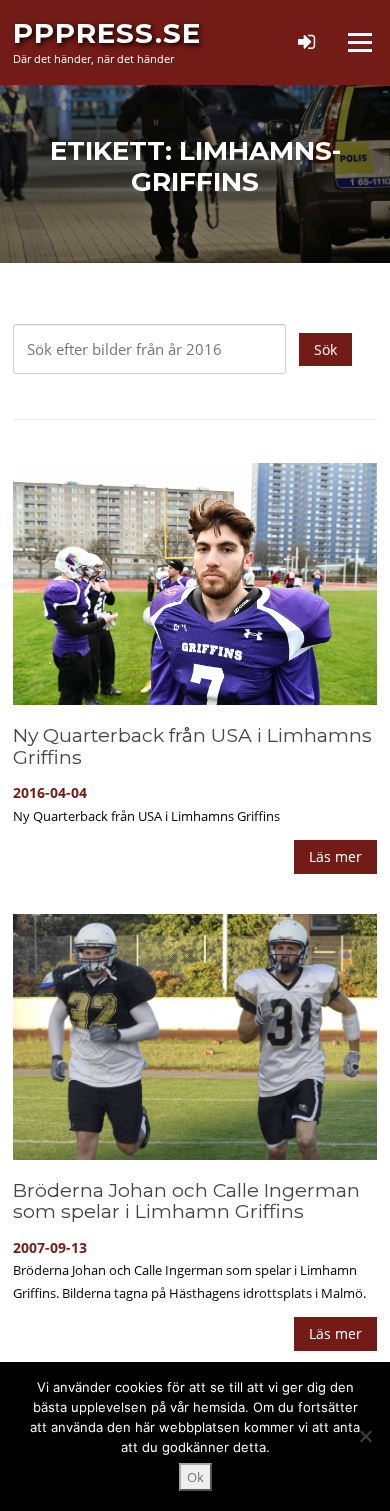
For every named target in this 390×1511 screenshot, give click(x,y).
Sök (325, 349)
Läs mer (335, 856)
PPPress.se (107, 33)
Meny (359, 42)
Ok (195, 1477)
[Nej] (365, 1436)
